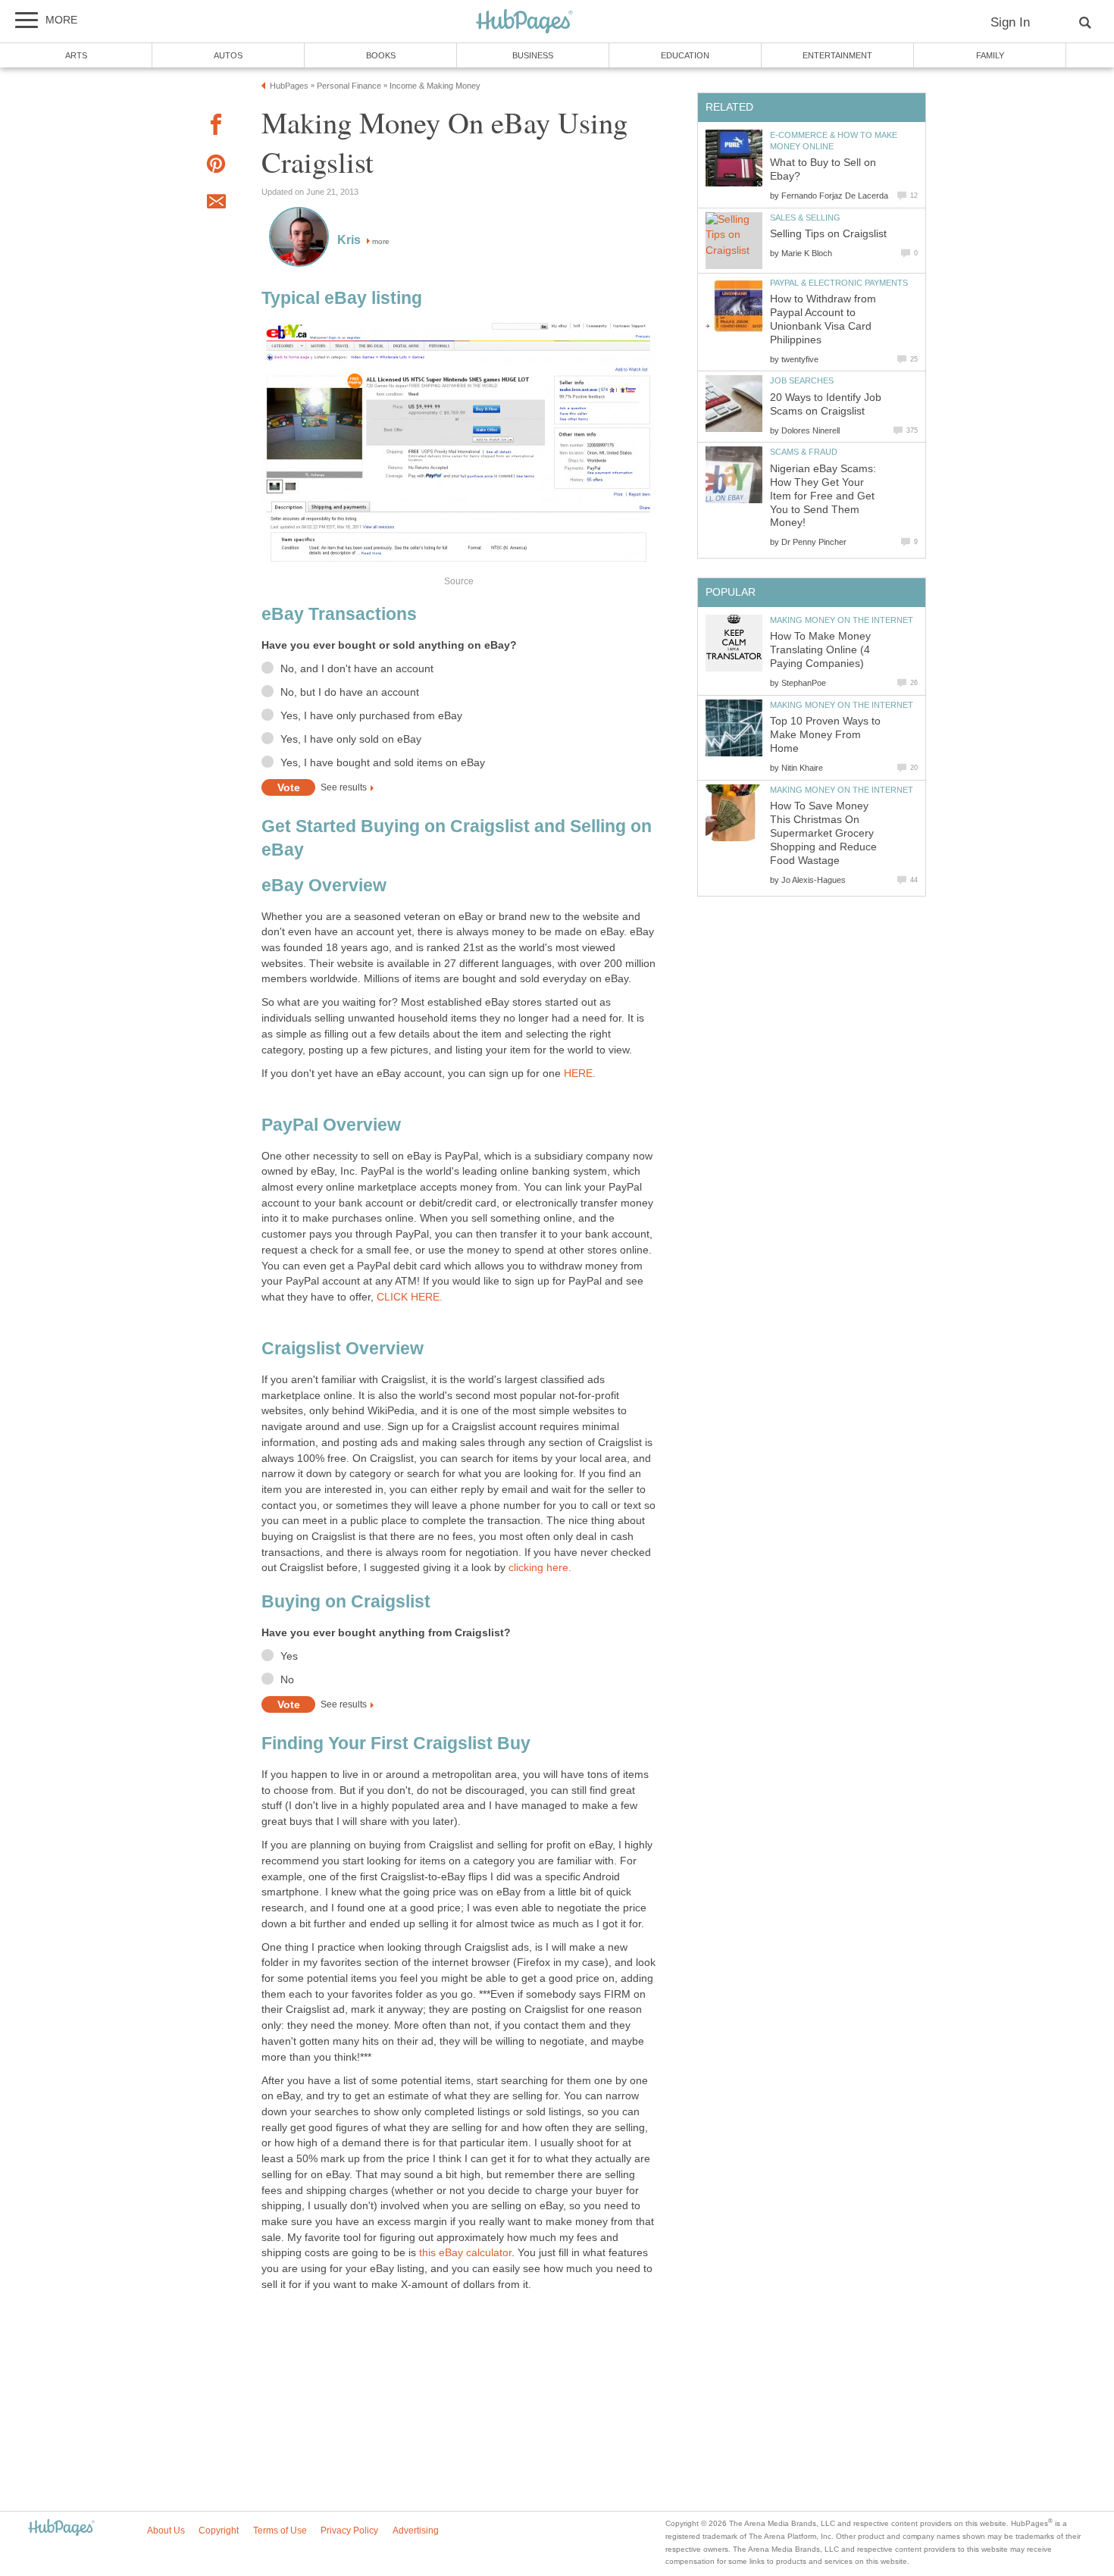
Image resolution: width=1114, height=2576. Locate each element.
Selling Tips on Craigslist (828, 234)
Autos (228, 55)
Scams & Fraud (804, 452)
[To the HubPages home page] (61, 2529)
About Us (166, 2531)
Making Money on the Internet (842, 620)
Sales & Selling (805, 218)
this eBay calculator (465, 2253)
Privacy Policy (349, 2531)
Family (990, 55)
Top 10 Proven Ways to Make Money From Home (825, 735)
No (287, 1680)
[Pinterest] (216, 166)
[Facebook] (216, 127)
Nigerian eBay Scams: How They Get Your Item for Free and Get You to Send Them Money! (823, 496)
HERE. (580, 1074)
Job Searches (802, 380)
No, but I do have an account (350, 692)
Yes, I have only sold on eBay (351, 739)
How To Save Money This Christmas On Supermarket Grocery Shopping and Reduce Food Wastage (823, 833)
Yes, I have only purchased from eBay (371, 716)
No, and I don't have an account (357, 669)
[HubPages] (524, 22)
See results (344, 788)
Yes (289, 1656)
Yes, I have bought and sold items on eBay (383, 763)
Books (381, 55)
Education (685, 55)
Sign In (1010, 22)
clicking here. (540, 1568)
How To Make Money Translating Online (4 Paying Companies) (820, 650)
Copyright (219, 2531)
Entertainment (837, 55)
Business (533, 55)
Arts (76, 55)
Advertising (416, 2531)
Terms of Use (280, 2531)
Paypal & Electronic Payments (839, 283)
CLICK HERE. (410, 1297)
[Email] (216, 204)
